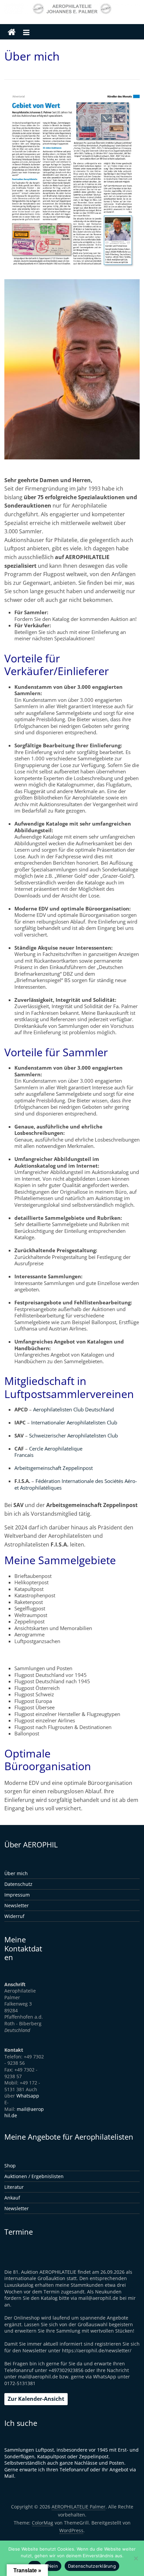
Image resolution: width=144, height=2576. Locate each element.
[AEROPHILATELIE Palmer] (12, 32)
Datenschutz (18, 1884)
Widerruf (14, 1916)
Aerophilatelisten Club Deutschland (74, 1409)
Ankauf (12, 2198)
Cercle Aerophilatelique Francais (48, 1452)
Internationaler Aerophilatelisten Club (74, 1422)
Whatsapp (28, 2096)
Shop (10, 2166)
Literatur (14, 2187)
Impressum (17, 1895)
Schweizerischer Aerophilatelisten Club (66, 1439)
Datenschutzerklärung (92, 2566)
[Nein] (136, 2558)
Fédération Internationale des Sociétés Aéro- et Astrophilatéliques (76, 1484)
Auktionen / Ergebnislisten (34, 2176)
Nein (53, 2566)
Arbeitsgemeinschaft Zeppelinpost (55, 1468)
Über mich (16, 1873)
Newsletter (17, 1905)
